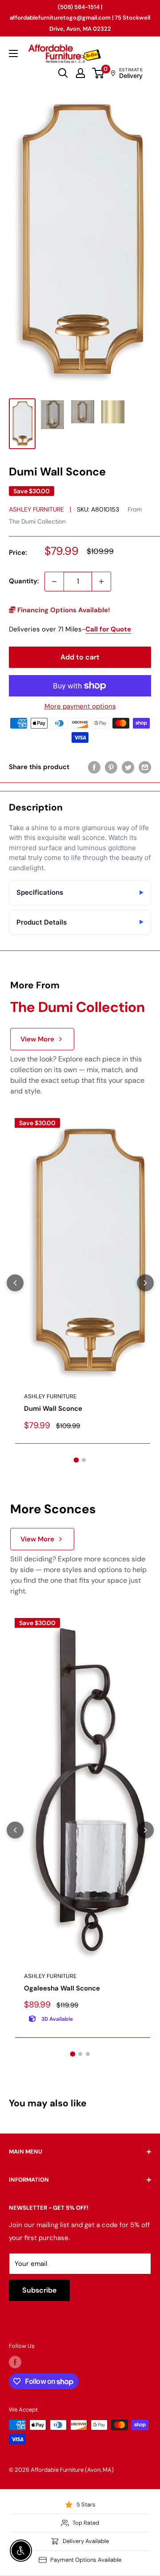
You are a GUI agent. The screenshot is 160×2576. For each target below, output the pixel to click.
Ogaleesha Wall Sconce (62, 1988)
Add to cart (80, 657)
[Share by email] (145, 767)
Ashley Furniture (36, 509)
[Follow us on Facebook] (15, 2362)
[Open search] (63, 73)
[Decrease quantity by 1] (54, 582)
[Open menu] (13, 53)
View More (37, 1039)
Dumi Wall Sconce (53, 1409)
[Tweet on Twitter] (128, 767)
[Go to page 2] (84, 1460)
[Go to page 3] (88, 2054)
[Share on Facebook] (94, 767)
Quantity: (24, 581)
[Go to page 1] (76, 1460)
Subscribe (39, 2290)
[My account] (80, 73)
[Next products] (145, 1283)
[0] (98, 73)
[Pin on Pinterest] (111, 767)
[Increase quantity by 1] (101, 582)
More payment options (80, 706)
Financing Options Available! (63, 610)
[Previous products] (15, 1283)
